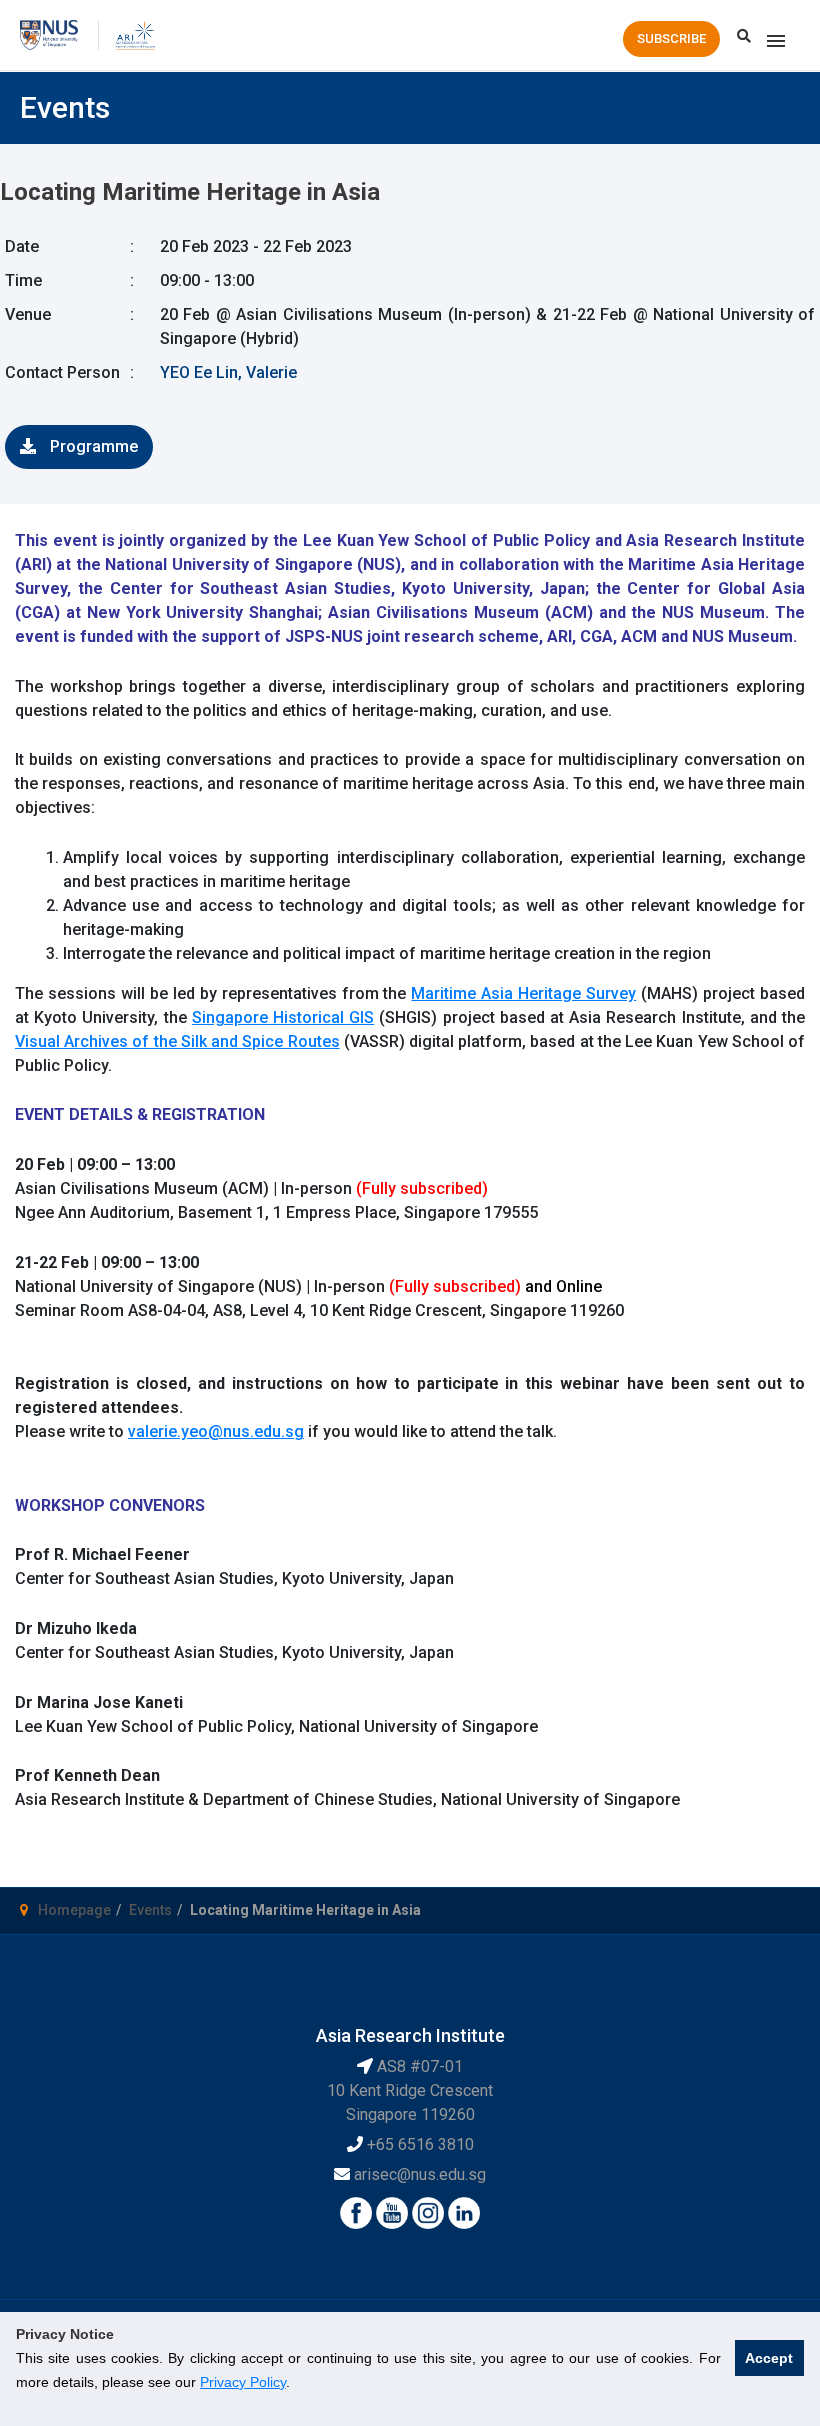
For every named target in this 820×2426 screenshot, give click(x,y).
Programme (92, 446)
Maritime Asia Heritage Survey (523, 993)
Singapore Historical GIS (283, 1017)
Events (150, 1910)
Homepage (74, 1910)
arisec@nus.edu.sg (420, 2174)
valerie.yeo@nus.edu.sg (216, 1431)
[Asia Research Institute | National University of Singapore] (134, 33)
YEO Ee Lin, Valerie (228, 372)
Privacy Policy (243, 2382)
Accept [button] (769, 2358)
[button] (671, 39)
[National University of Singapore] (49, 33)
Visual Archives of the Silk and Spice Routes (177, 1041)
